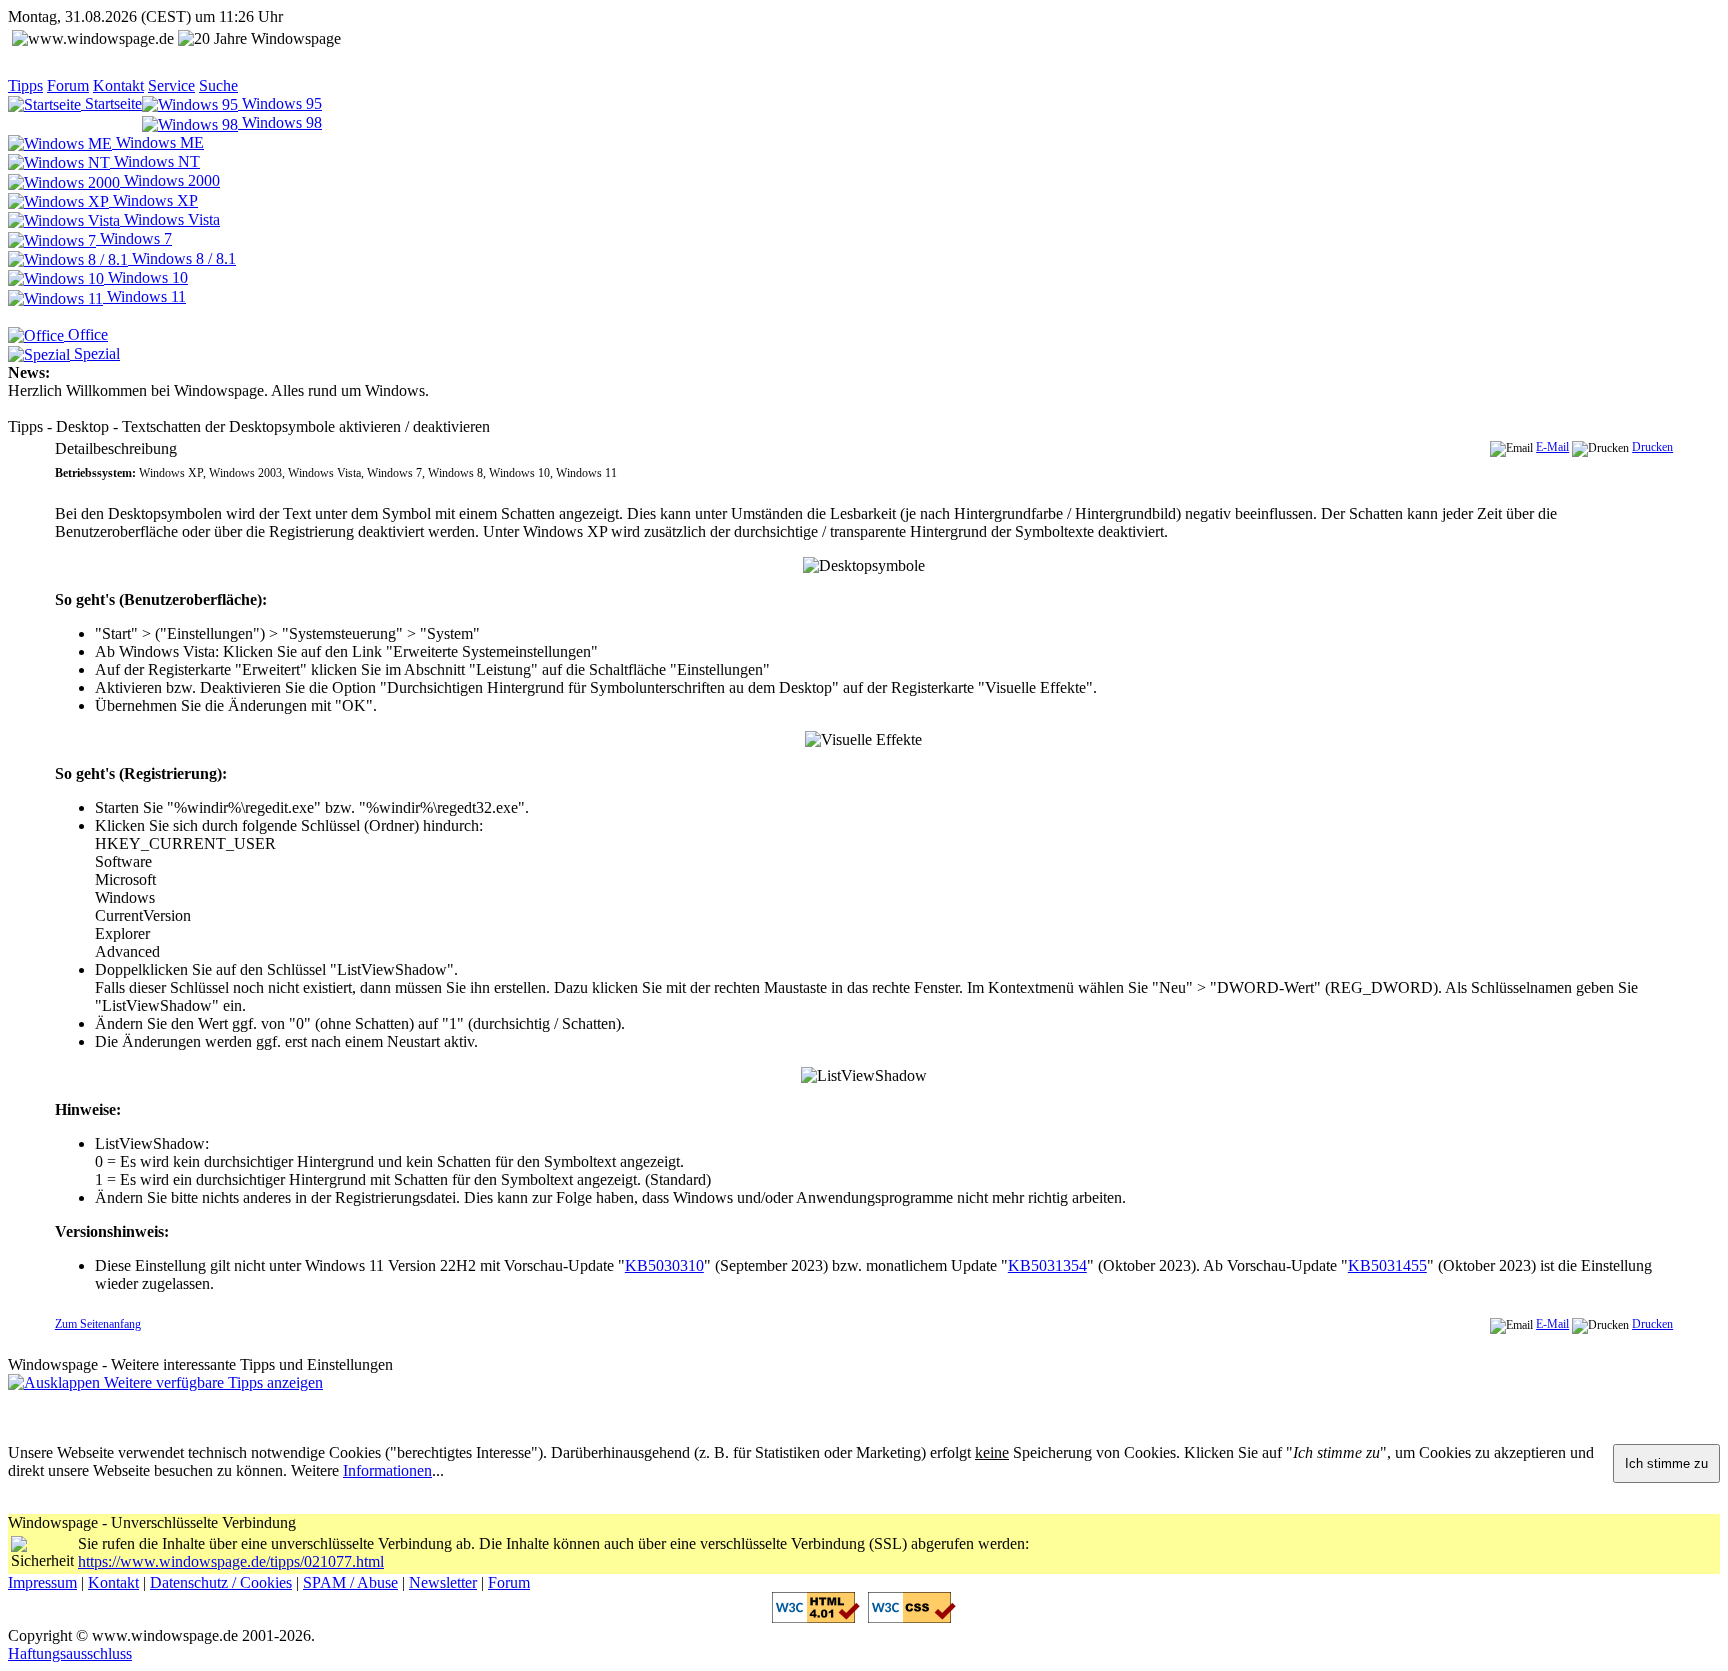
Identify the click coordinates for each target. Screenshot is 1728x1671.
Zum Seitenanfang (98, 1324)
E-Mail (1552, 447)
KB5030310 (664, 1265)
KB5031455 (1387, 1265)
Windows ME (158, 142)
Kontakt (118, 85)
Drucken (1652, 447)
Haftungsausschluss (70, 1653)
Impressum (42, 1582)
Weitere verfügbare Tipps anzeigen (211, 1382)
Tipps (25, 85)
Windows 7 (134, 238)
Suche (218, 85)
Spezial (95, 353)
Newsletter (443, 1582)
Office (86, 334)
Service (171, 85)
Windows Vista (170, 219)
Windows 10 (146, 277)
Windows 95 (280, 103)
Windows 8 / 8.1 (182, 258)
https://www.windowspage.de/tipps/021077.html (231, 1561)
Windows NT (155, 161)
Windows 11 (144, 296)
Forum (68, 85)
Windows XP (153, 200)
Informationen (387, 1470)
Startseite (111, 103)
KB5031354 (1047, 1265)
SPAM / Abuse (350, 1582)
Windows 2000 (170, 180)
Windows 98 (280, 122)
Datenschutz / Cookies (221, 1582)
